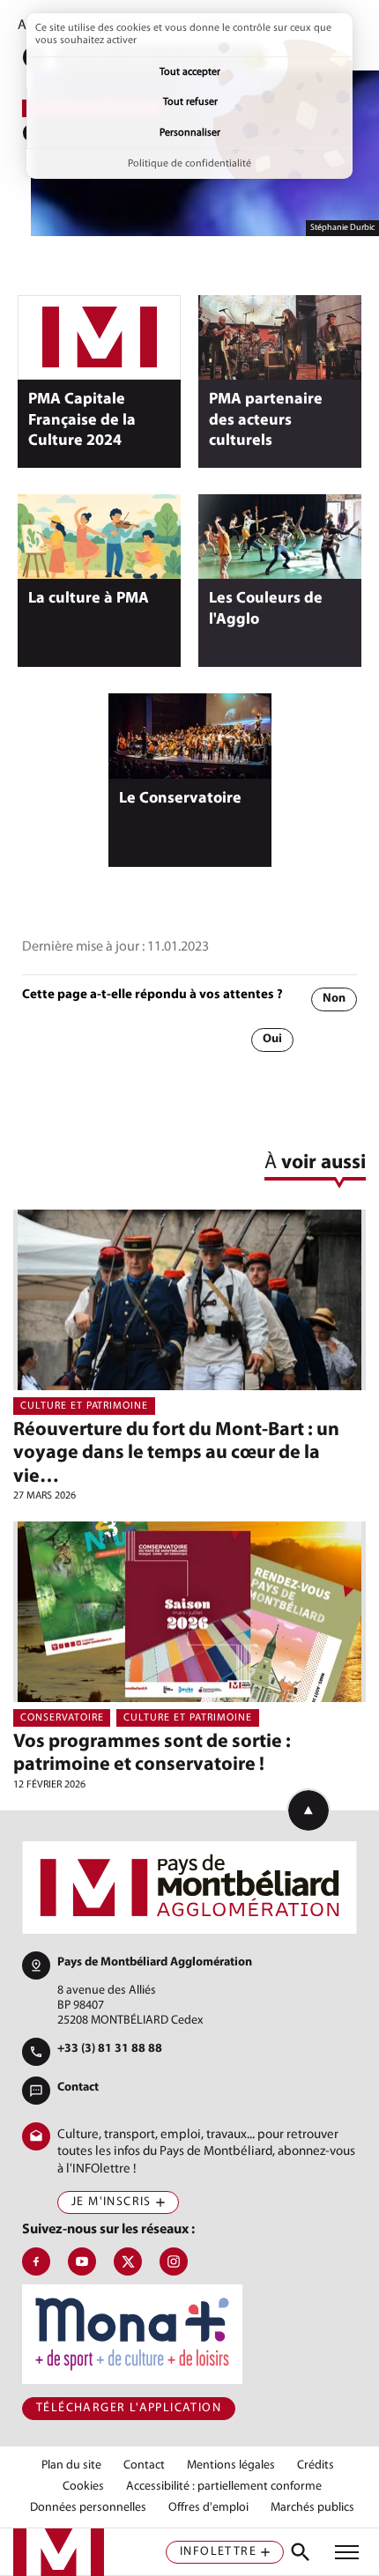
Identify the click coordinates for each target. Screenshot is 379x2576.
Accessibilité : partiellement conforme (224, 2487)
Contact (78, 2087)
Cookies (83, 2487)
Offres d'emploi (208, 2508)
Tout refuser (190, 102)
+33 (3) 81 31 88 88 (110, 2049)
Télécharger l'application (129, 2408)
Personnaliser (190, 133)
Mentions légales (231, 2466)
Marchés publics (312, 2508)
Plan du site (71, 2466)
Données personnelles (88, 2508)
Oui (272, 1039)
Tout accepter (190, 72)
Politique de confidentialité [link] (189, 164)
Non (334, 999)
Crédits (316, 2466)
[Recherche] (301, 2552)
